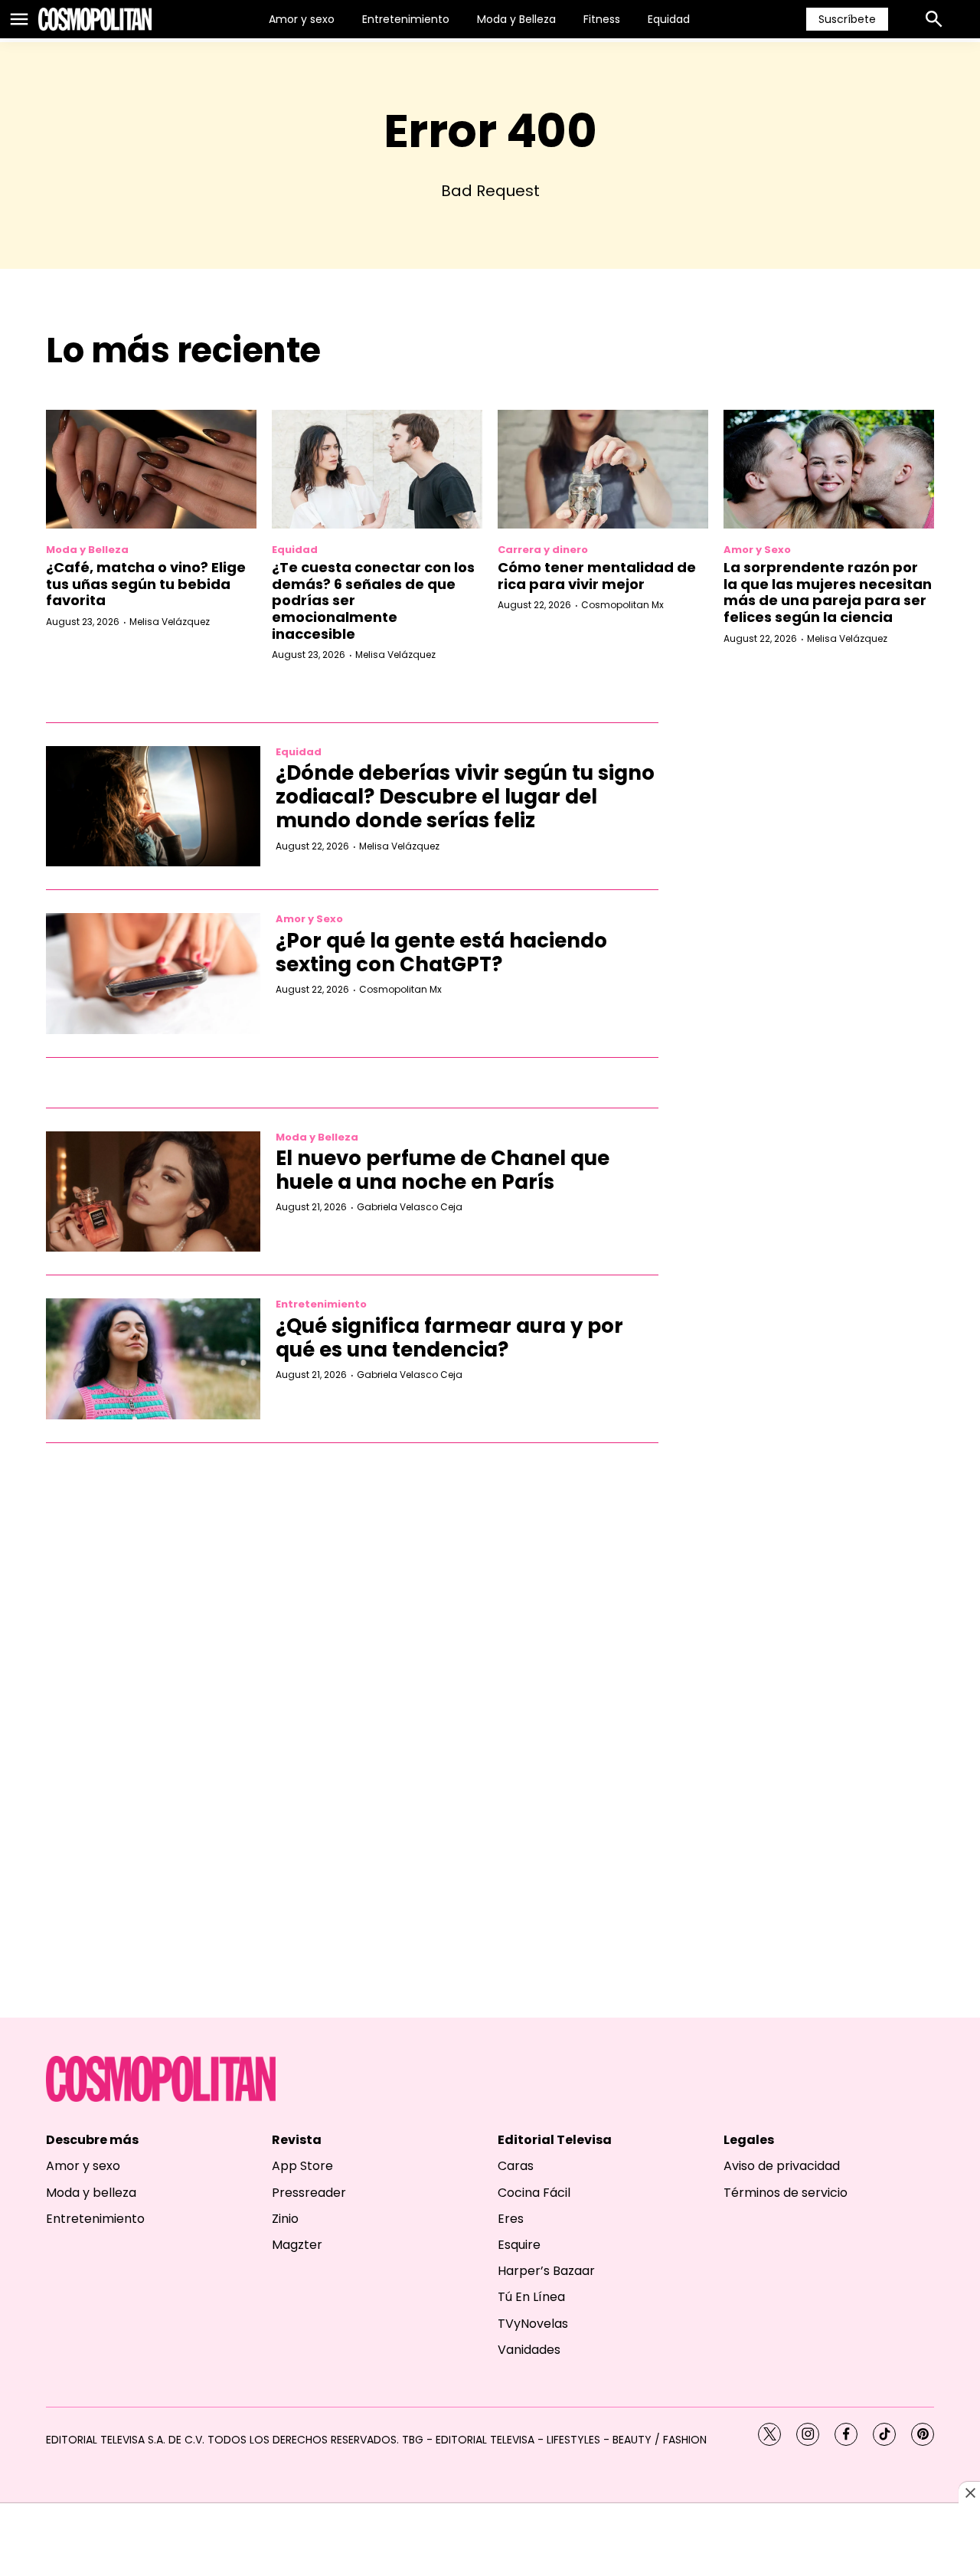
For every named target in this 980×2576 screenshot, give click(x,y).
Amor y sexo (302, 19)
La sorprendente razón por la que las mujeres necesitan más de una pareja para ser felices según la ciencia (828, 592)
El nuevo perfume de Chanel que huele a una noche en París (443, 1170)
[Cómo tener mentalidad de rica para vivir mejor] (603, 469)
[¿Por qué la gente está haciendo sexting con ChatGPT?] (153, 974)
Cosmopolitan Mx (622, 605)
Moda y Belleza (516, 19)
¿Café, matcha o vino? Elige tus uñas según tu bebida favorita (146, 584)
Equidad (669, 19)
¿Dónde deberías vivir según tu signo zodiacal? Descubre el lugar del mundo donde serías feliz (465, 797)
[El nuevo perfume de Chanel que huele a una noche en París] (153, 1192)
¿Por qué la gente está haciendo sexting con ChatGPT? (441, 952)
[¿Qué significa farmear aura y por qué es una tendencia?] (153, 1359)
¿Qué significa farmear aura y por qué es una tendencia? (449, 1338)
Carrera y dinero (543, 550)
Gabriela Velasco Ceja (410, 1207)
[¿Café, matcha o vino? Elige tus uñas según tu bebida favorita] (151, 469)
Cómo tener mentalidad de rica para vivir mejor (597, 576)
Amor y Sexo (757, 550)
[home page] (95, 19)
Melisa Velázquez (170, 622)
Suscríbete (847, 19)
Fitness (602, 19)
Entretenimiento (406, 19)
